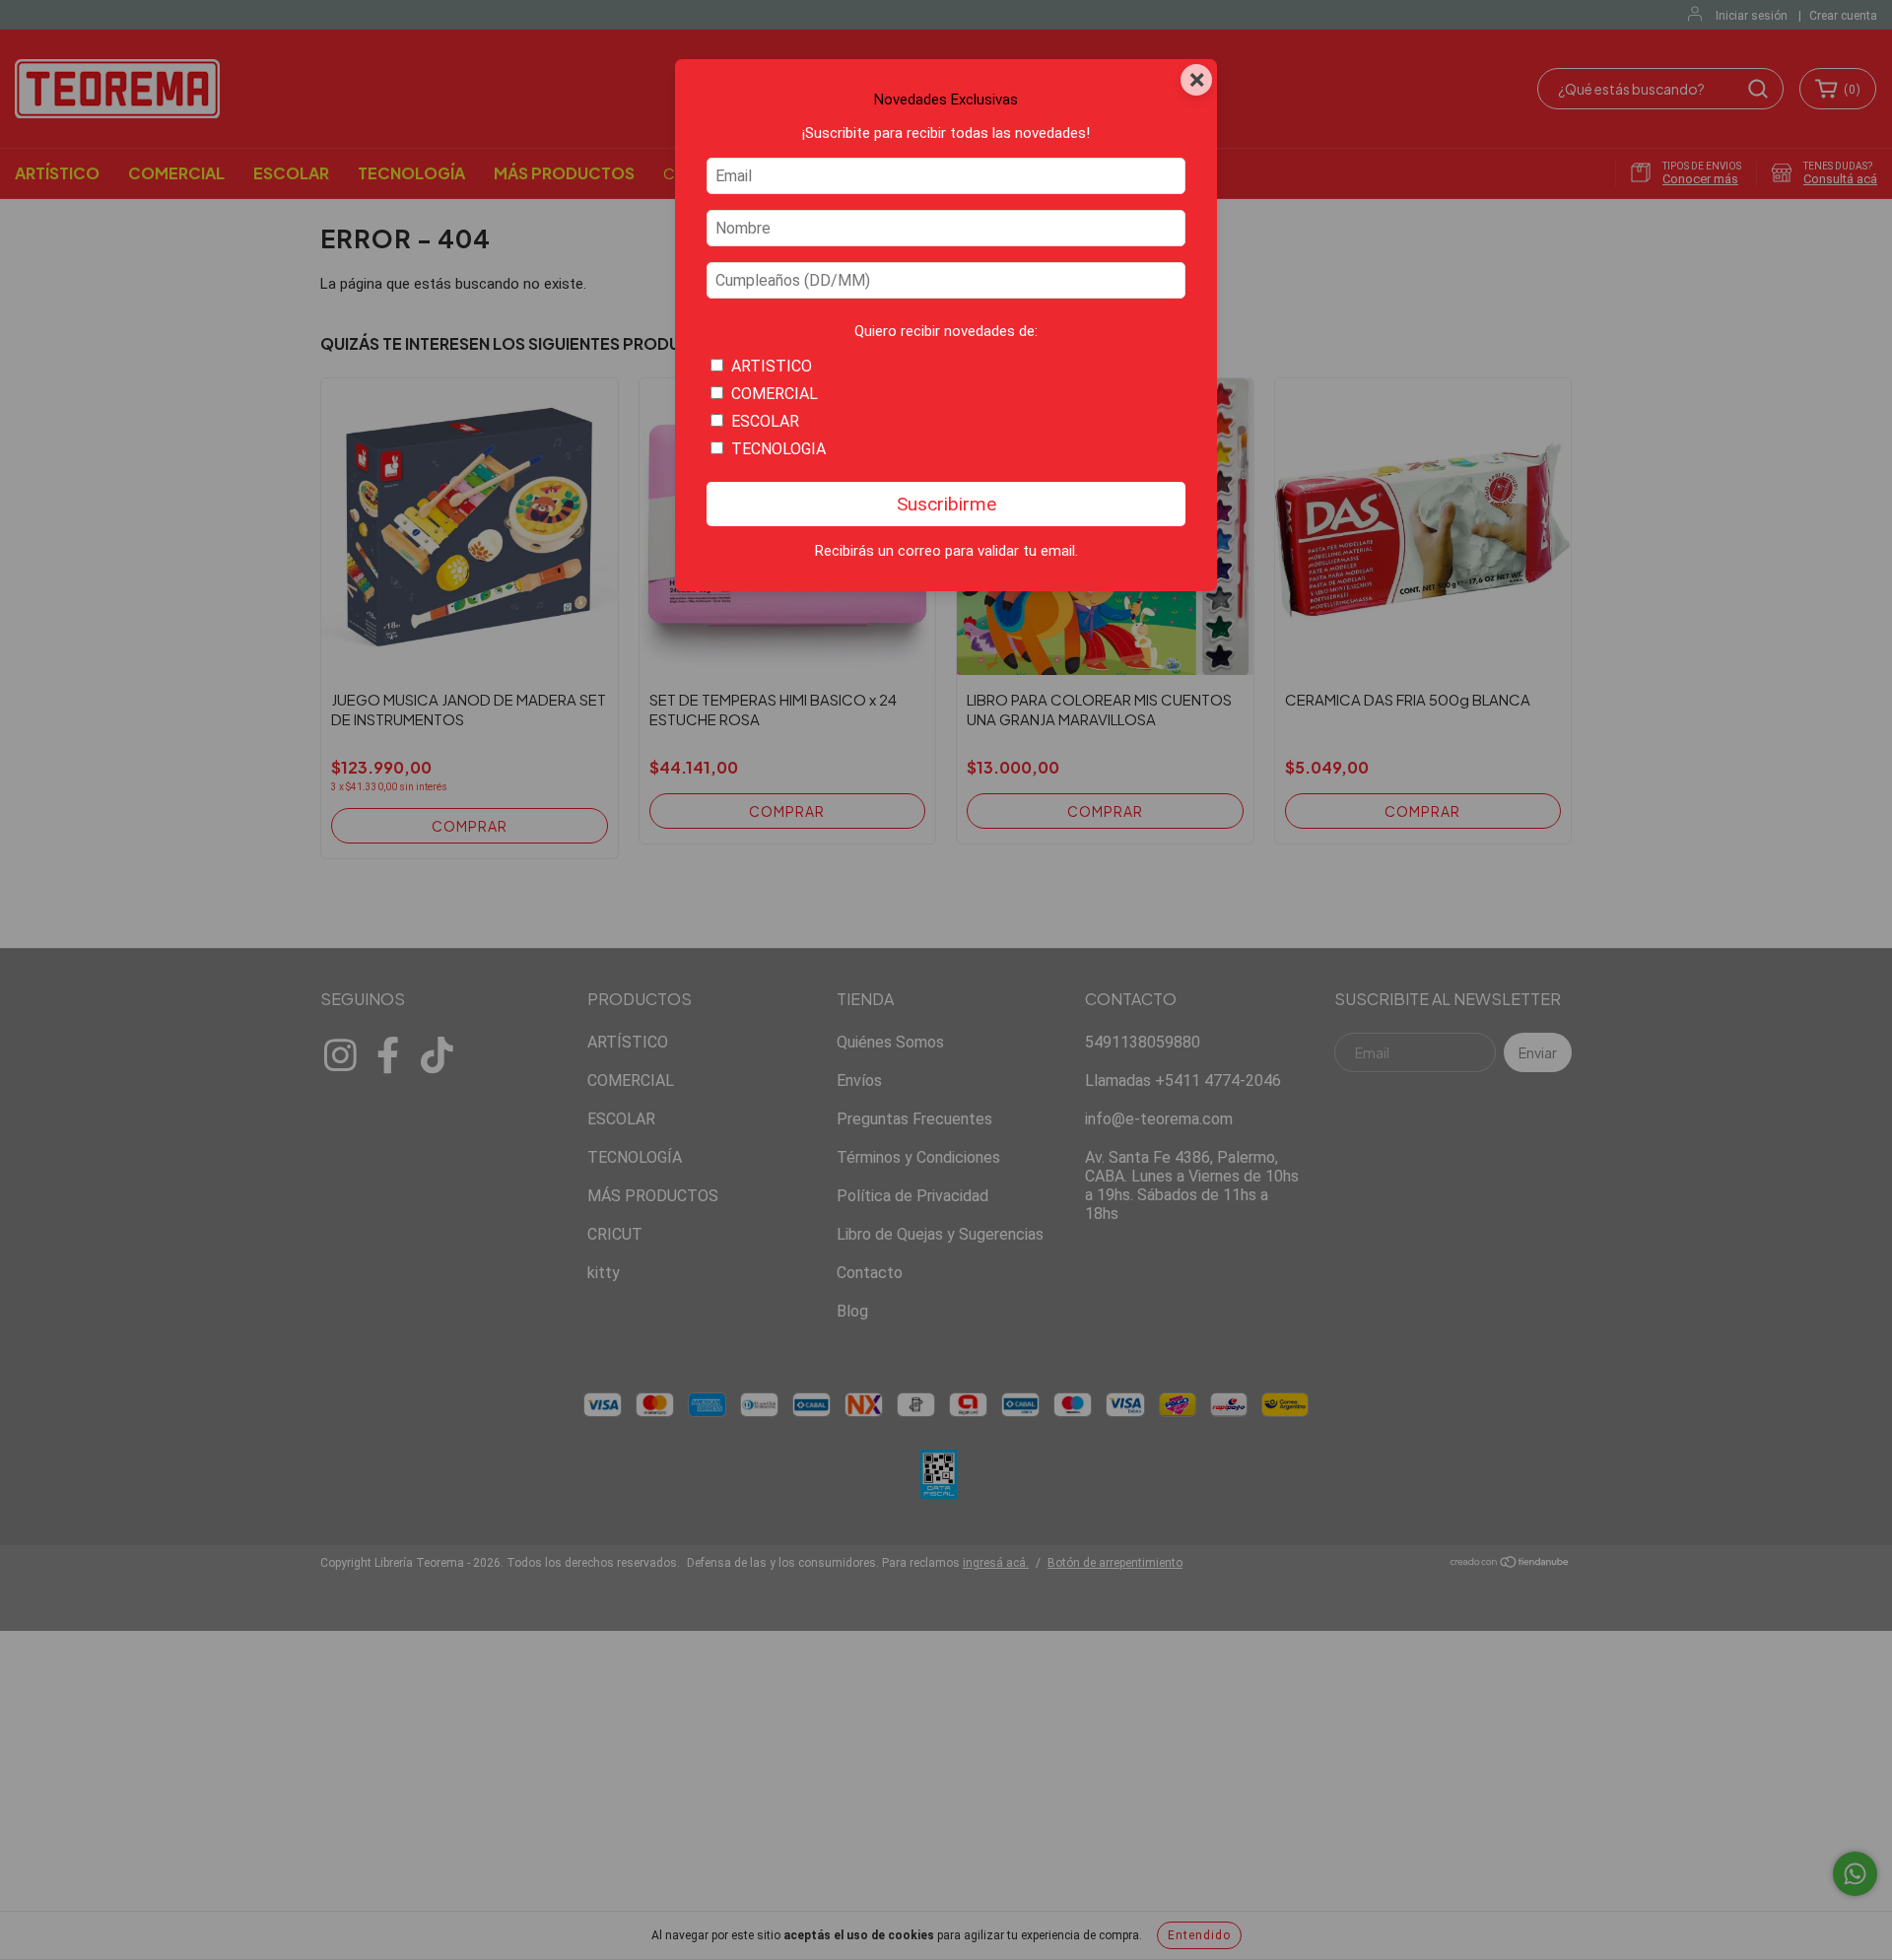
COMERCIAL (775, 394)
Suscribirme (946, 504)
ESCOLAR (765, 421)
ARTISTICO (772, 366)
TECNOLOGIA (778, 449)
